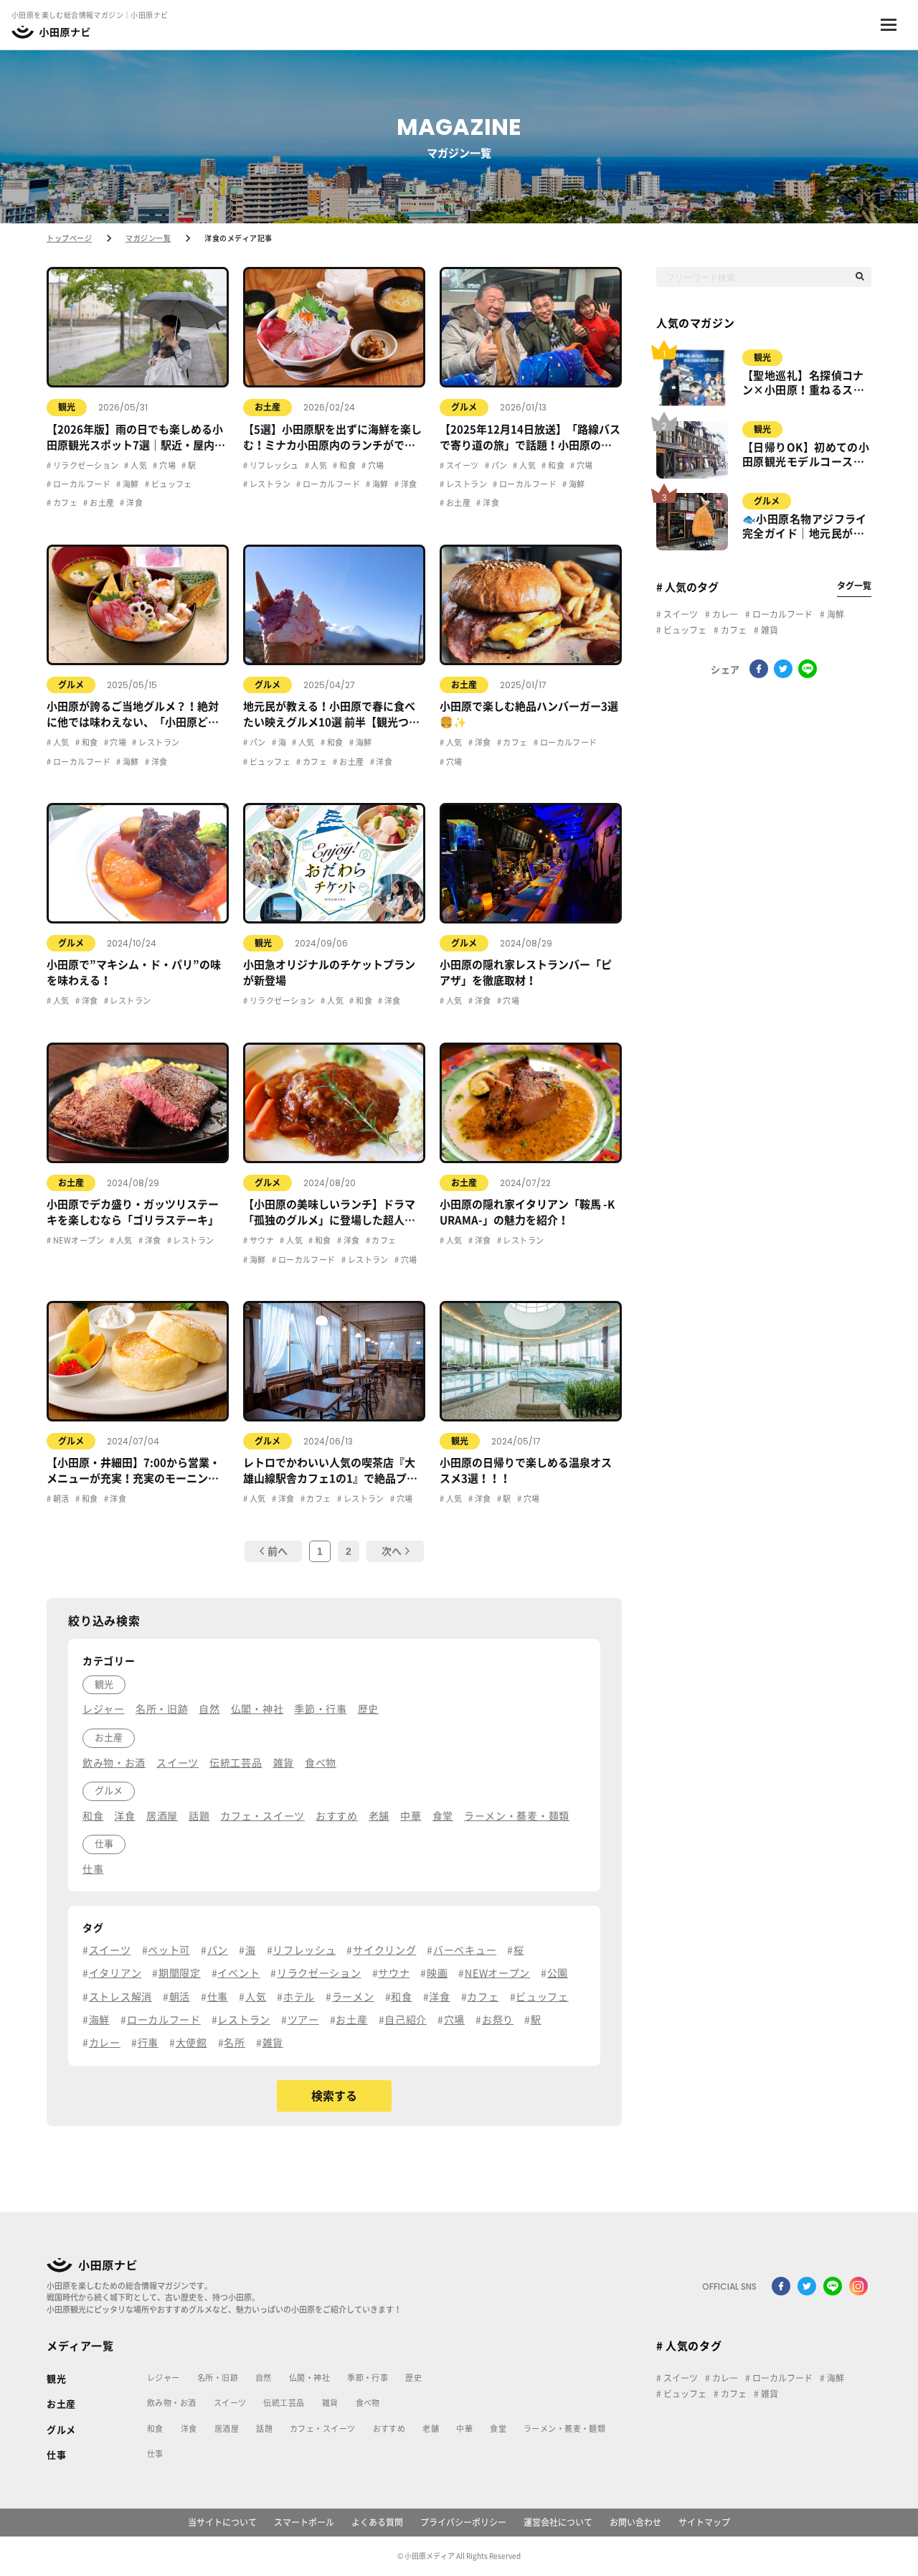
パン (498, 465)
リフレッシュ (273, 465)
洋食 (134, 503)
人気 (138, 465)
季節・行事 (368, 2378)
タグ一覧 (854, 586)
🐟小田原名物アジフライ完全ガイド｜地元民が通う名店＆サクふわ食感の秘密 (805, 527)
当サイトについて (222, 2522)
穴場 (167, 465)
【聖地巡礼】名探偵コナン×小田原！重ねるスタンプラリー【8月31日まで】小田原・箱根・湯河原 (803, 384)
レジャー (164, 2378)
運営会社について (558, 2522)
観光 (67, 407)
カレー (724, 614)
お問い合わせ (635, 2522)
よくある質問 (377, 2522)
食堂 (498, 2429)
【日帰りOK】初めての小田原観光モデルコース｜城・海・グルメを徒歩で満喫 (806, 456)
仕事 (56, 2455)
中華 (464, 2429)
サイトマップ (704, 2522)
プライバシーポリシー (463, 2522)
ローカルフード (81, 484)
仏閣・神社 (309, 2378)
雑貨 (768, 630)
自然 (264, 2378)
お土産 (101, 503)
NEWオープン (77, 1240)
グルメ (464, 407)
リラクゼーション (85, 465)
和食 (347, 465)
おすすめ (389, 2429)
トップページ (69, 238)
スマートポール (304, 2522)
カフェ (64, 503)
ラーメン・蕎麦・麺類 (564, 2429)
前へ (278, 1551)
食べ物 (368, 2403)
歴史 (413, 2378)
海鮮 (129, 484)
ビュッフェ (171, 484)
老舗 (431, 2429)
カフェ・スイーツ (323, 2429)
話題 (264, 2429)
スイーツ (461, 465)
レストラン (269, 484)
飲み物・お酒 (172, 2403)
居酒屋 (227, 2429)
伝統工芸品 (284, 2403)
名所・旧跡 (218, 2378)
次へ (392, 1551)
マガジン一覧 (148, 238)
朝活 (60, 1499)
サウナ (261, 1240)
